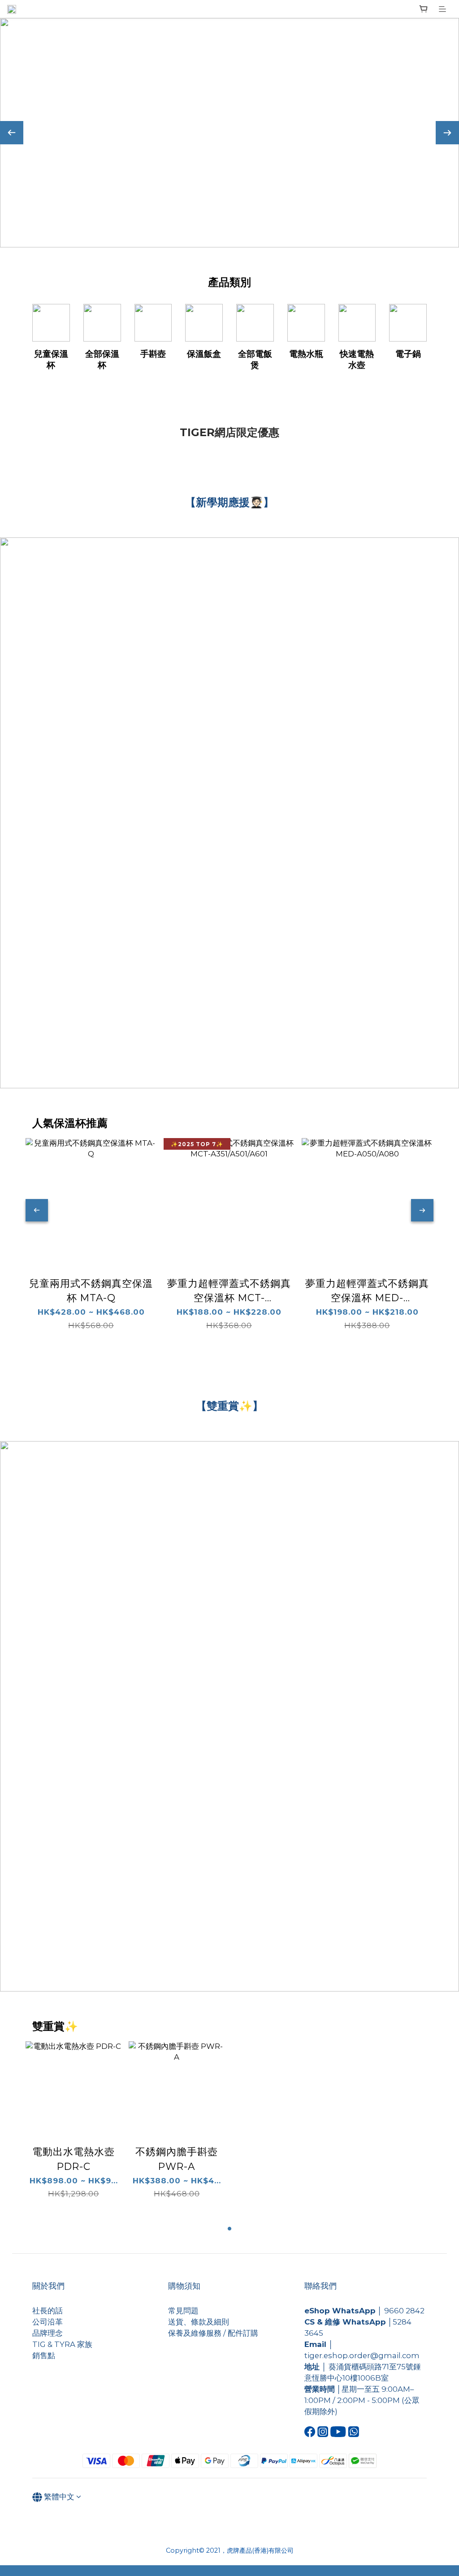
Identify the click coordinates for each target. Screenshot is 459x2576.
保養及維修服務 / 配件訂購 (213, 2333)
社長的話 (48, 2311)
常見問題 (183, 2311)
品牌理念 (48, 2333)
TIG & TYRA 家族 (62, 2344)
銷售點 (44, 2355)
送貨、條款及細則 (199, 2322)
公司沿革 (48, 2322)
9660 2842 (404, 2311)
